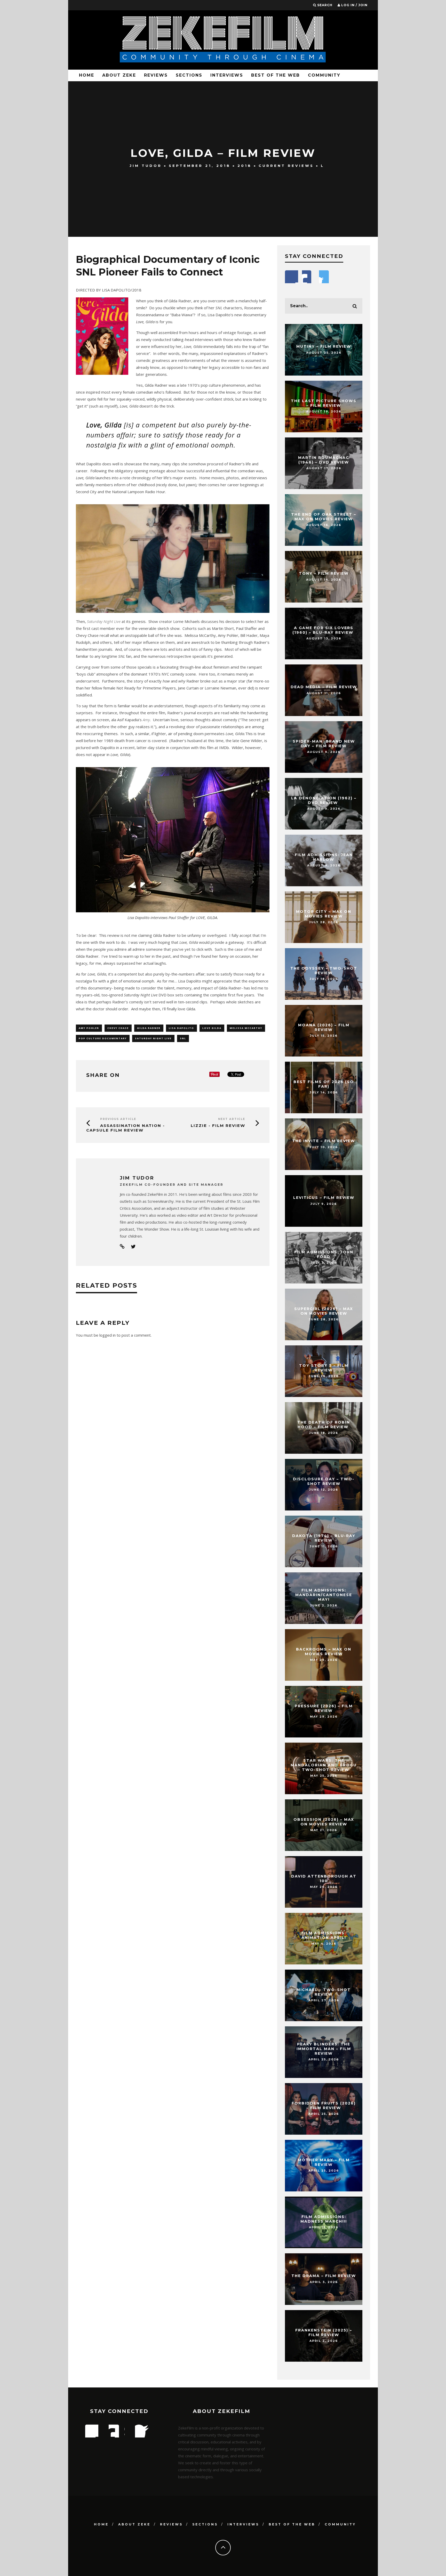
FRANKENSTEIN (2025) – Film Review (324, 2333)
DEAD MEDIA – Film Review (324, 687)
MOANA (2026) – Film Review (324, 1027)
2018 (245, 166)
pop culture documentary (103, 1038)
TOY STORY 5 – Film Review (324, 1368)
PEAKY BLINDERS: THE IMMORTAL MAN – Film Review (324, 2049)
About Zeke (119, 75)
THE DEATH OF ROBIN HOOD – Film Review (324, 1425)
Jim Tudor (146, 166)
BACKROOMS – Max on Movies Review (324, 1652)
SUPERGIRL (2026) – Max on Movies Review (324, 1311)
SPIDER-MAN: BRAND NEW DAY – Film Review (324, 744)
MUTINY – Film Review (324, 346)
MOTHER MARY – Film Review (324, 2162)
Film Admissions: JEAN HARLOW (324, 857)
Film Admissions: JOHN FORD (324, 1254)
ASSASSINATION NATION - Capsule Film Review (126, 1128)
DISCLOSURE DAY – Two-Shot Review (324, 1481)
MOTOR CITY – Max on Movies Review (324, 914)
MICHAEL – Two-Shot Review (324, 1992)
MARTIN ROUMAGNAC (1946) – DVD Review (324, 460)
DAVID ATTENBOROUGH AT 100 (324, 1879)
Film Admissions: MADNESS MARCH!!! (324, 2219)
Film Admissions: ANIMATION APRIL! (324, 1935)
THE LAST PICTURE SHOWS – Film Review (324, 403)
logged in (107, 1335)
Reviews (156, 75)
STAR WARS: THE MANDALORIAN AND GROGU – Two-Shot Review (324, 1765)
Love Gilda (212, 1028)
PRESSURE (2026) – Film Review (324, 1708)
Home (87, 75)
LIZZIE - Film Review (218, 1126)
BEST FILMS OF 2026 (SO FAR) (324, 1084)
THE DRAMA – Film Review (324, 2276)
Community (324, 75)
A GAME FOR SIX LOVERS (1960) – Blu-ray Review (324, 630)
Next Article (232, 1119)
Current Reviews (286, 166)
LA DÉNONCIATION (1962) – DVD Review (324, 800)
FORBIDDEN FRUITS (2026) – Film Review (324, 2106)
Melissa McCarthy (246, 1028)
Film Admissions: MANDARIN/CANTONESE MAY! (324, 1595)
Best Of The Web (276, 75)
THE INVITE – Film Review (324, 1141)
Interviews (227, 75)
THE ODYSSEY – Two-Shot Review (324, 971)
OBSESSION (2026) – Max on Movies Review (324, 1822)
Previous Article (118, 1119)
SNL (183, 1038)
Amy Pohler (89, 1028)
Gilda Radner (149, 1028)
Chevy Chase (118, 1028)
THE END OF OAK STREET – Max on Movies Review (324, 517)
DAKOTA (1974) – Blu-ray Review (324, 1538)
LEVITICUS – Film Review (324, 1198)
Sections (189, 75)
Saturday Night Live (153, 1038)
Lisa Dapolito (181, 1028)
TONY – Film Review (324, 573)
